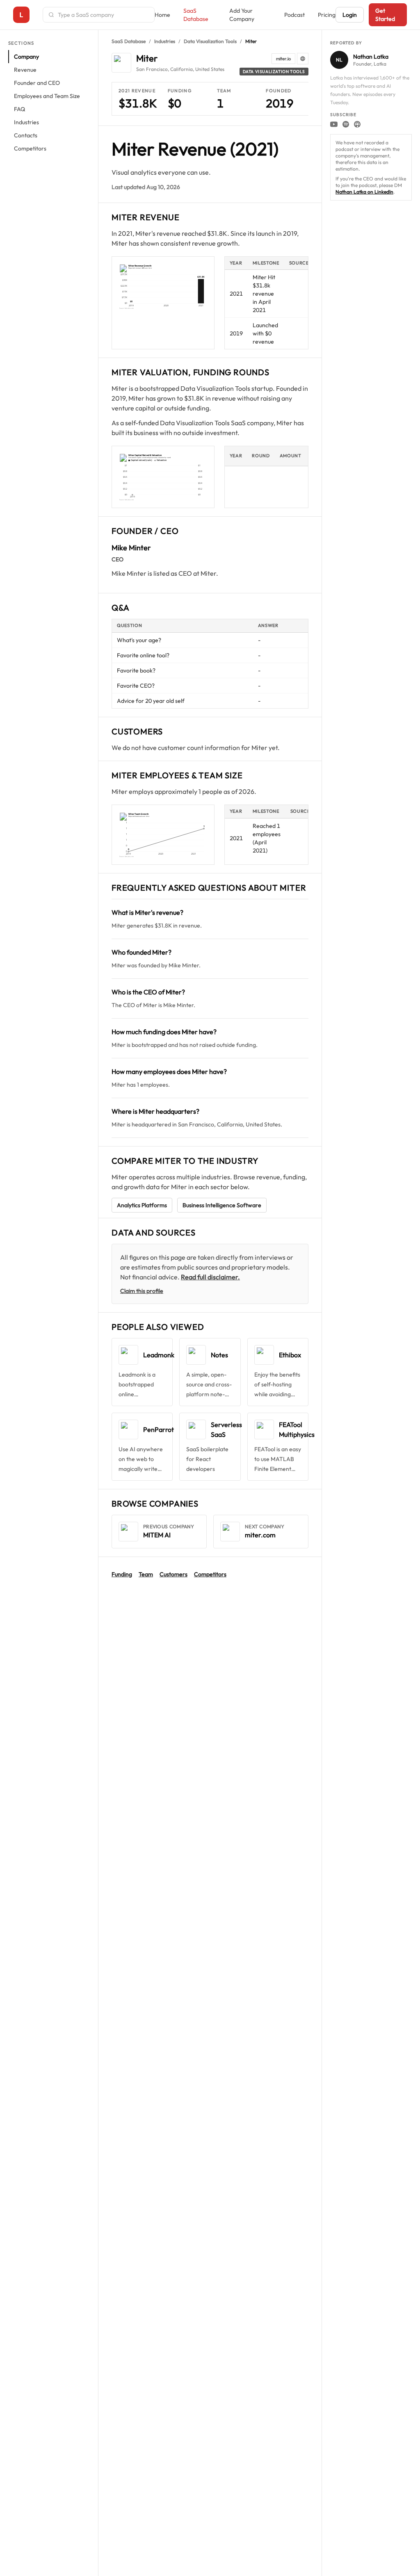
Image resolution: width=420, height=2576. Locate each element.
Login (350, 15)
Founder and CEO (37, 83)
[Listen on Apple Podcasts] (357, 124)
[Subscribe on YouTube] (334, 124)
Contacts (26, 135)
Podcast (294, 15)
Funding (122, 1574)
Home (162, 15)
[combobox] (104, 15)
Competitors (30, 148)
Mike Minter (131, 548)
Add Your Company (242, 15)
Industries (26, 122)
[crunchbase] (303, 59)
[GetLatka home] (21, 15)
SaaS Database (196, 15)
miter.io (283, 59)
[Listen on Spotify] (346, 124)
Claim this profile (142, 1291)
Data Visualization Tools (210, 41)
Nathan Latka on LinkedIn (364, 192)
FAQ (19, 109)
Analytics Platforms (142, 1205)
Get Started (385, 15)
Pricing (327, 15)
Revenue (25, 70)
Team (146, 1574)
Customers (173, 1574)
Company (26, 57)
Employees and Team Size (47, 96)
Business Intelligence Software (222, 1205)
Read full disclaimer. (210, 1277)
